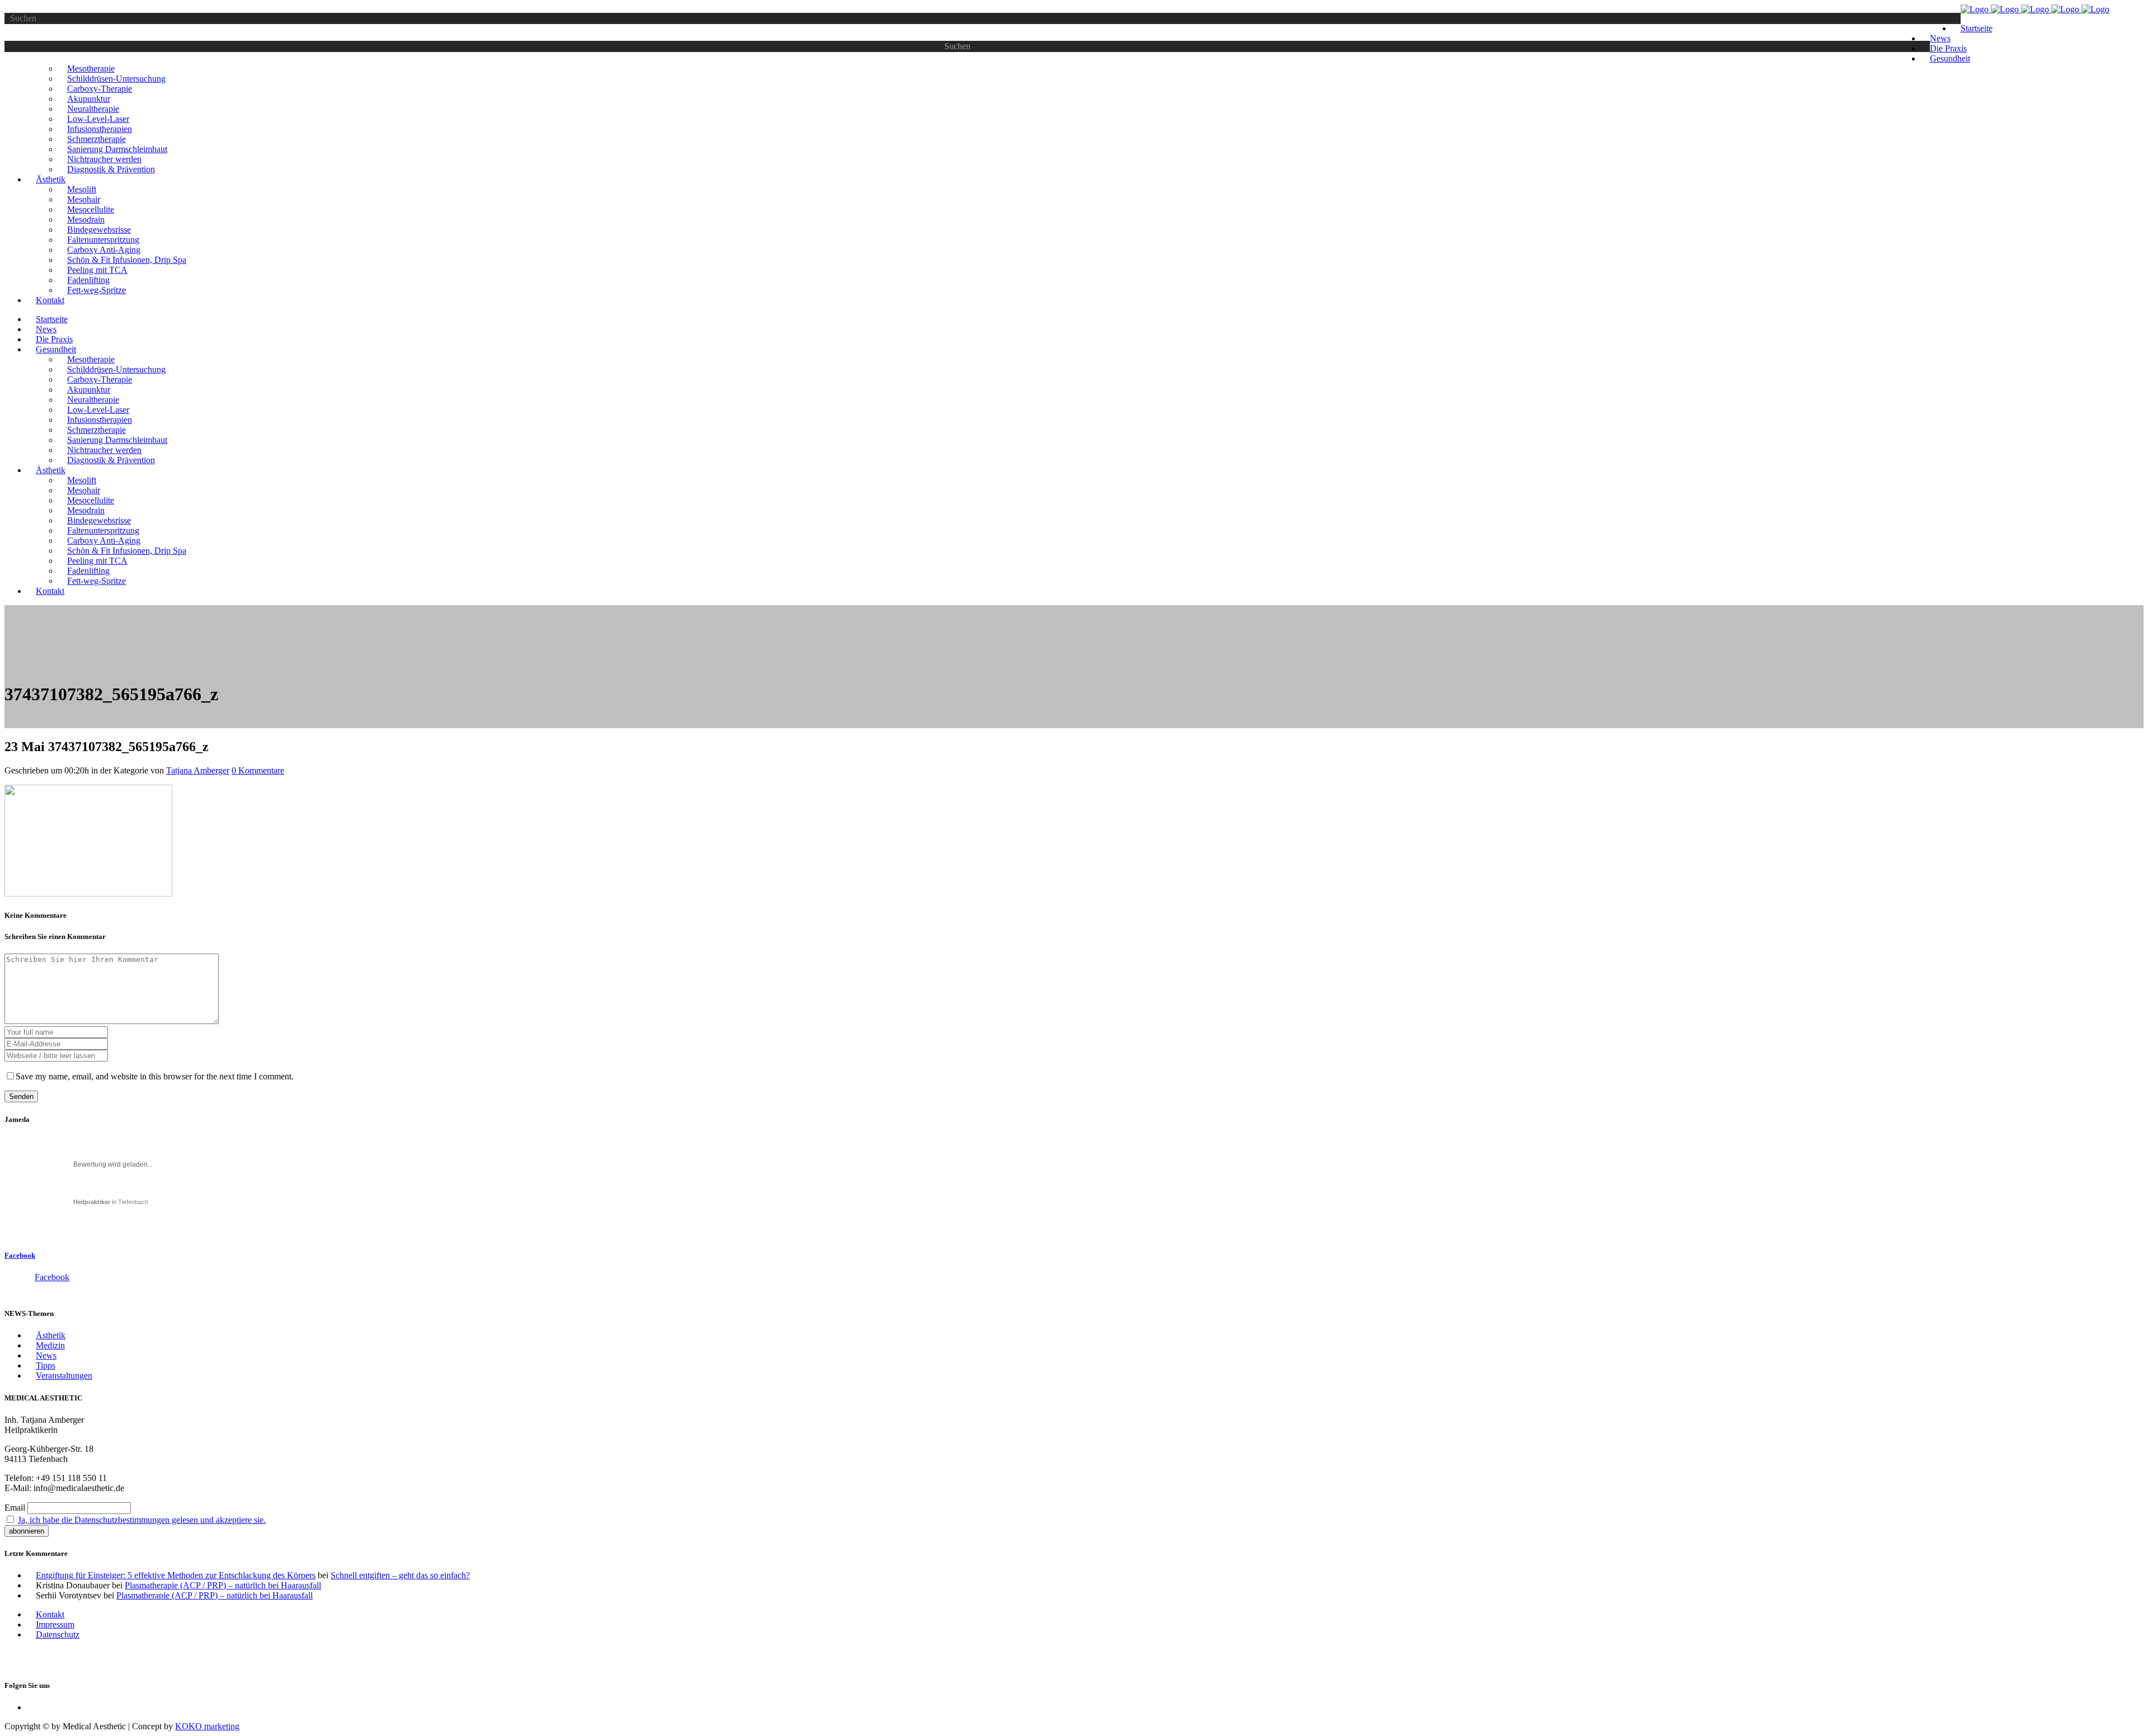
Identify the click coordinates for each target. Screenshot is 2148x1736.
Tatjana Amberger (198, 770)
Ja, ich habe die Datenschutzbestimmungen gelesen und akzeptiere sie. (142, 1520)
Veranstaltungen (64, 1376)
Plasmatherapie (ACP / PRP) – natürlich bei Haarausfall (223, 1585)
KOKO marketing (207, 1726)
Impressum (55, 1624)
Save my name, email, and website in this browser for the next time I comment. (155, 1076)
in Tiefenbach (111, 1202)
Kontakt (50, 1614)
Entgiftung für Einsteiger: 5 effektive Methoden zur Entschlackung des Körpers (176, 1575)
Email (15, 1508)
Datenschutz (58, 1634)
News (46, 1355)
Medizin (50, 1345)
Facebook (20, 1255)
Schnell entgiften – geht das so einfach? (400, 1575)
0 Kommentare (258, 770)
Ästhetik (51, 1335)
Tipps (46, 1365)
